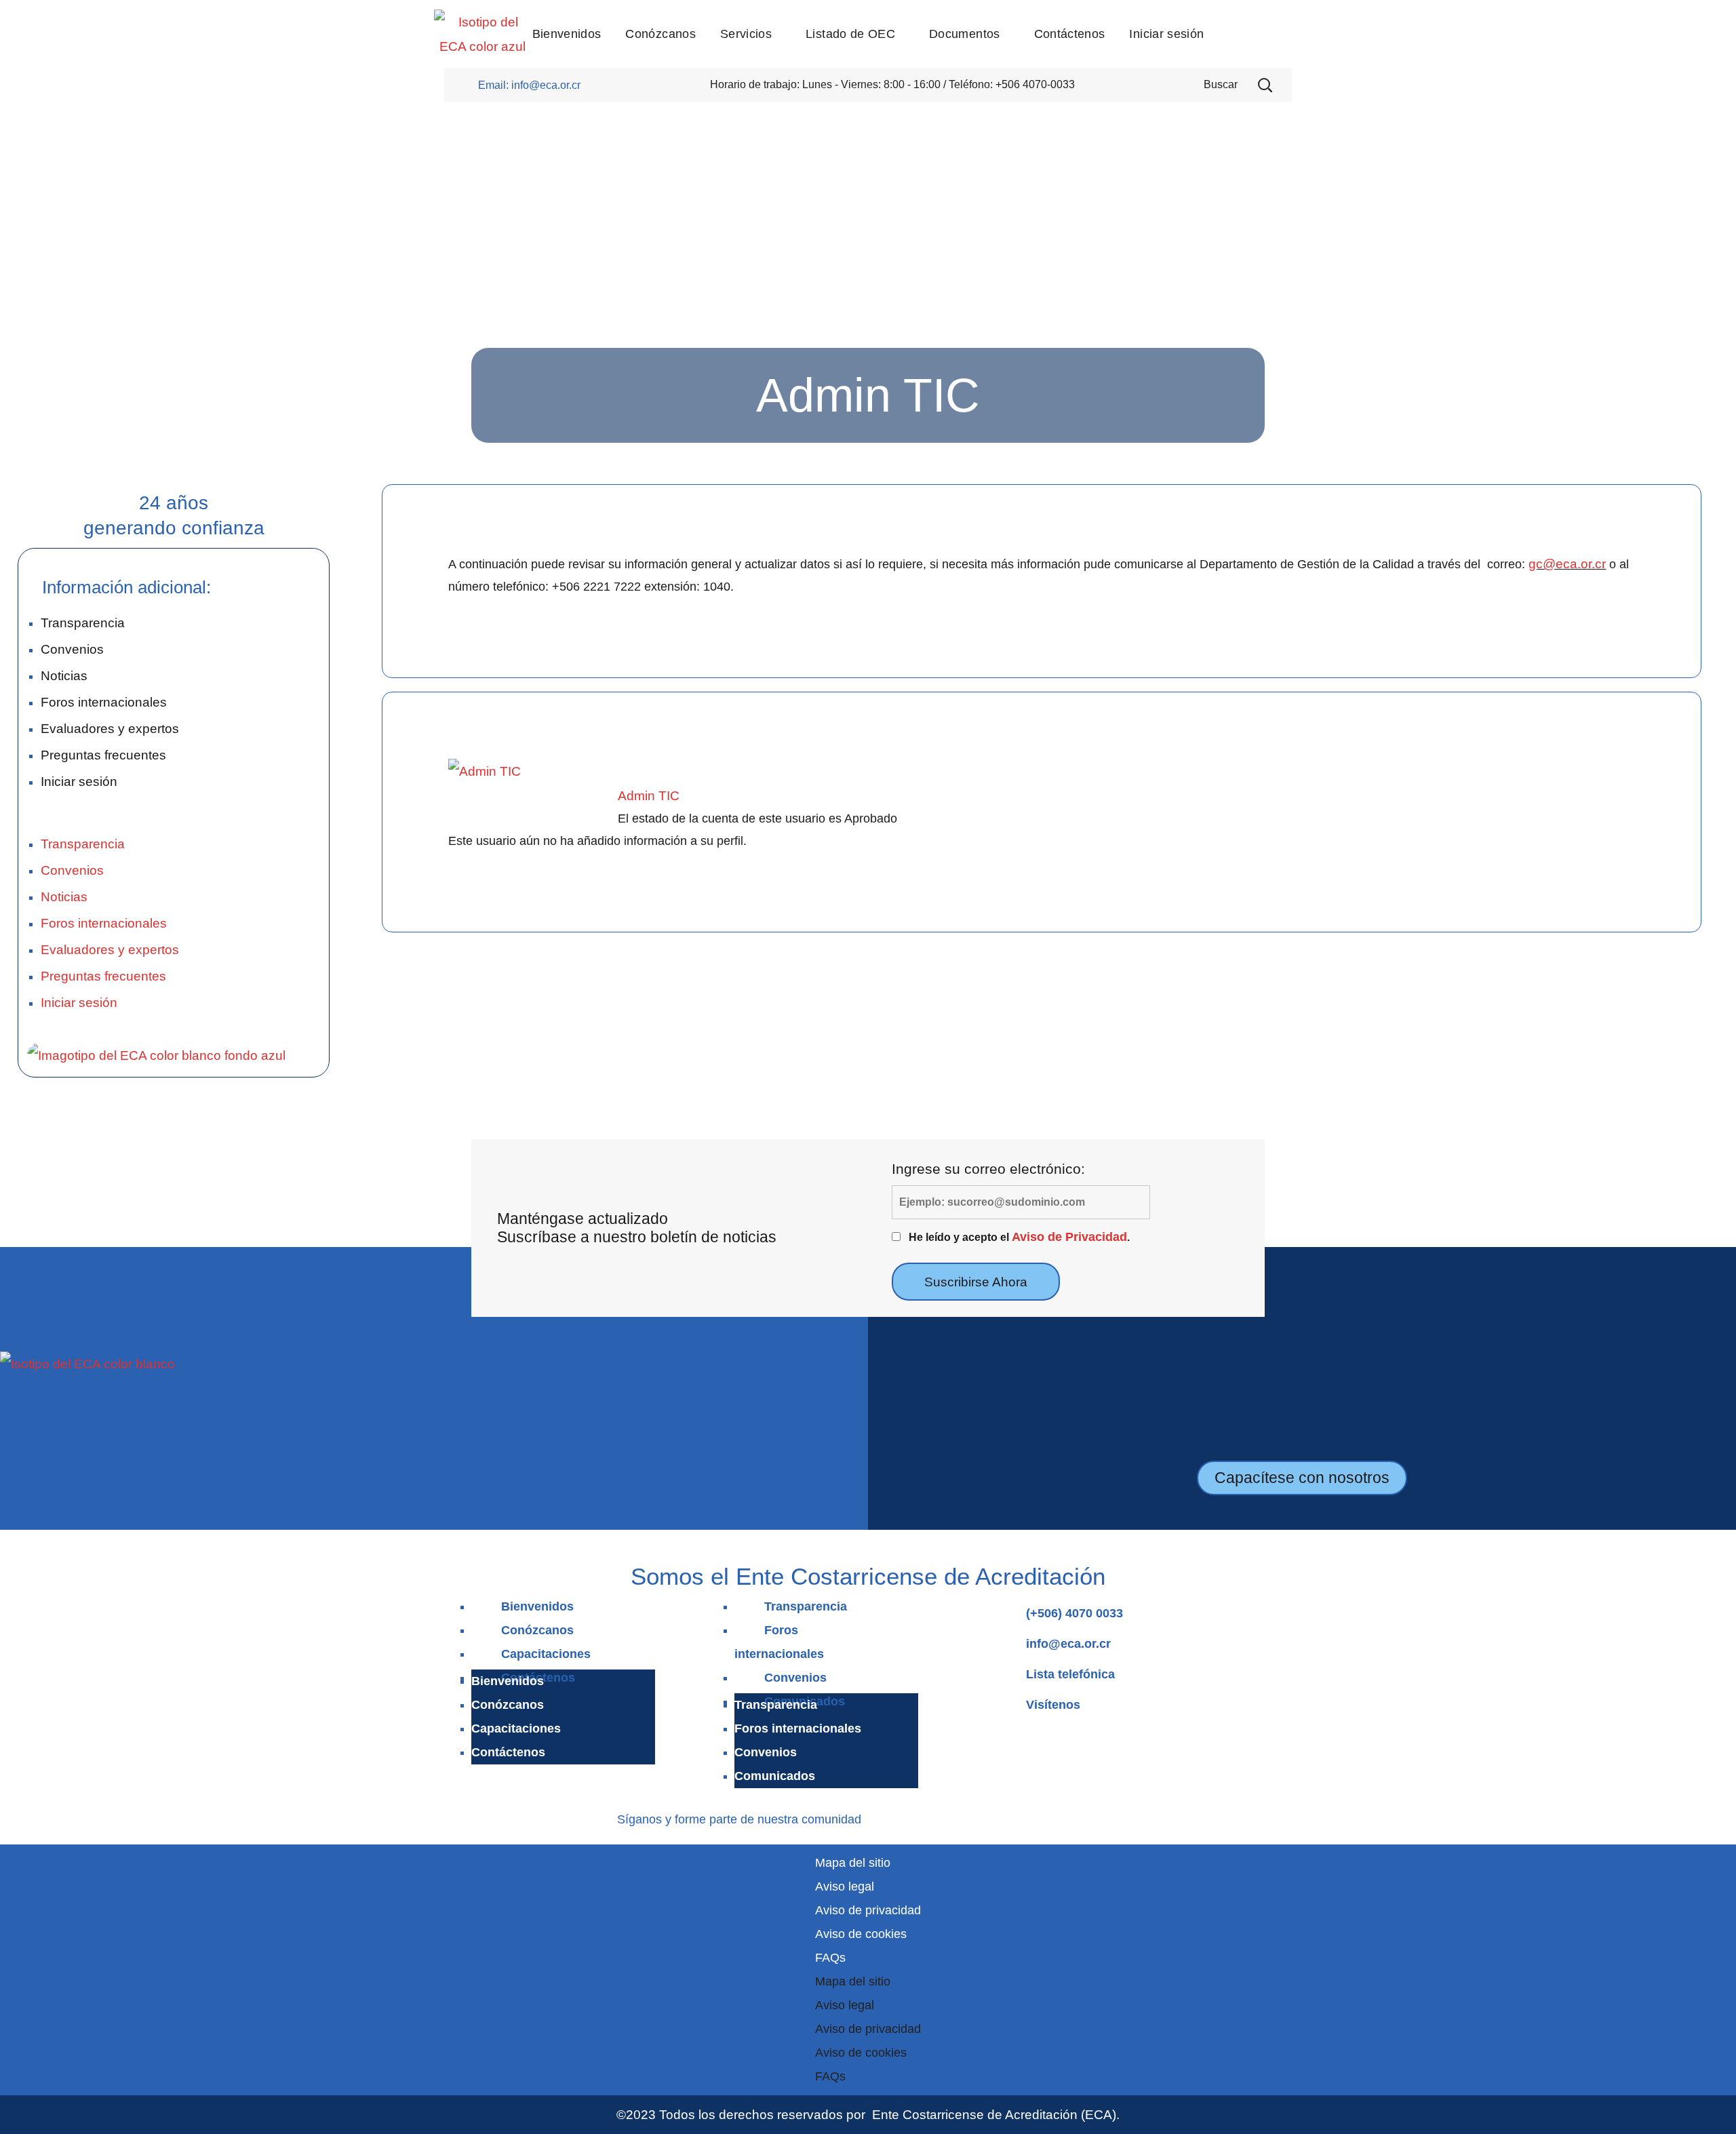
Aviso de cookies (861, 1934)
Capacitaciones (546, 1654)
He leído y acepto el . (1019, 1237)
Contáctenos (508, 1752)
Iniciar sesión (79, 781)
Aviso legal (845, 1886)
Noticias (64, 675)
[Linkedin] (921, 1817)
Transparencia (83, 623)
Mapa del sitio (853, 1863)
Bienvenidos (537, 1606)
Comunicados (775, 1776)
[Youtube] (941, 1817)
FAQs (830, 1958)
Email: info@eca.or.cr (529, 85)
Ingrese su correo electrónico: (988, 1169)
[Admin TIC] (485, 771)
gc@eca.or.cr (1567, 564)
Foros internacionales (104, 702)
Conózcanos (537, 1630)
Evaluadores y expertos (110, 728)
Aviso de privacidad (868, 1910)
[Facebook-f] (881, 1817)
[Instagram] (901, 1817)
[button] (1265, 85)
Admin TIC (649, 795)
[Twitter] (961, 1817)
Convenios (72, 649)
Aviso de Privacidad (1069, 1237)
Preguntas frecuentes (103, 755)
